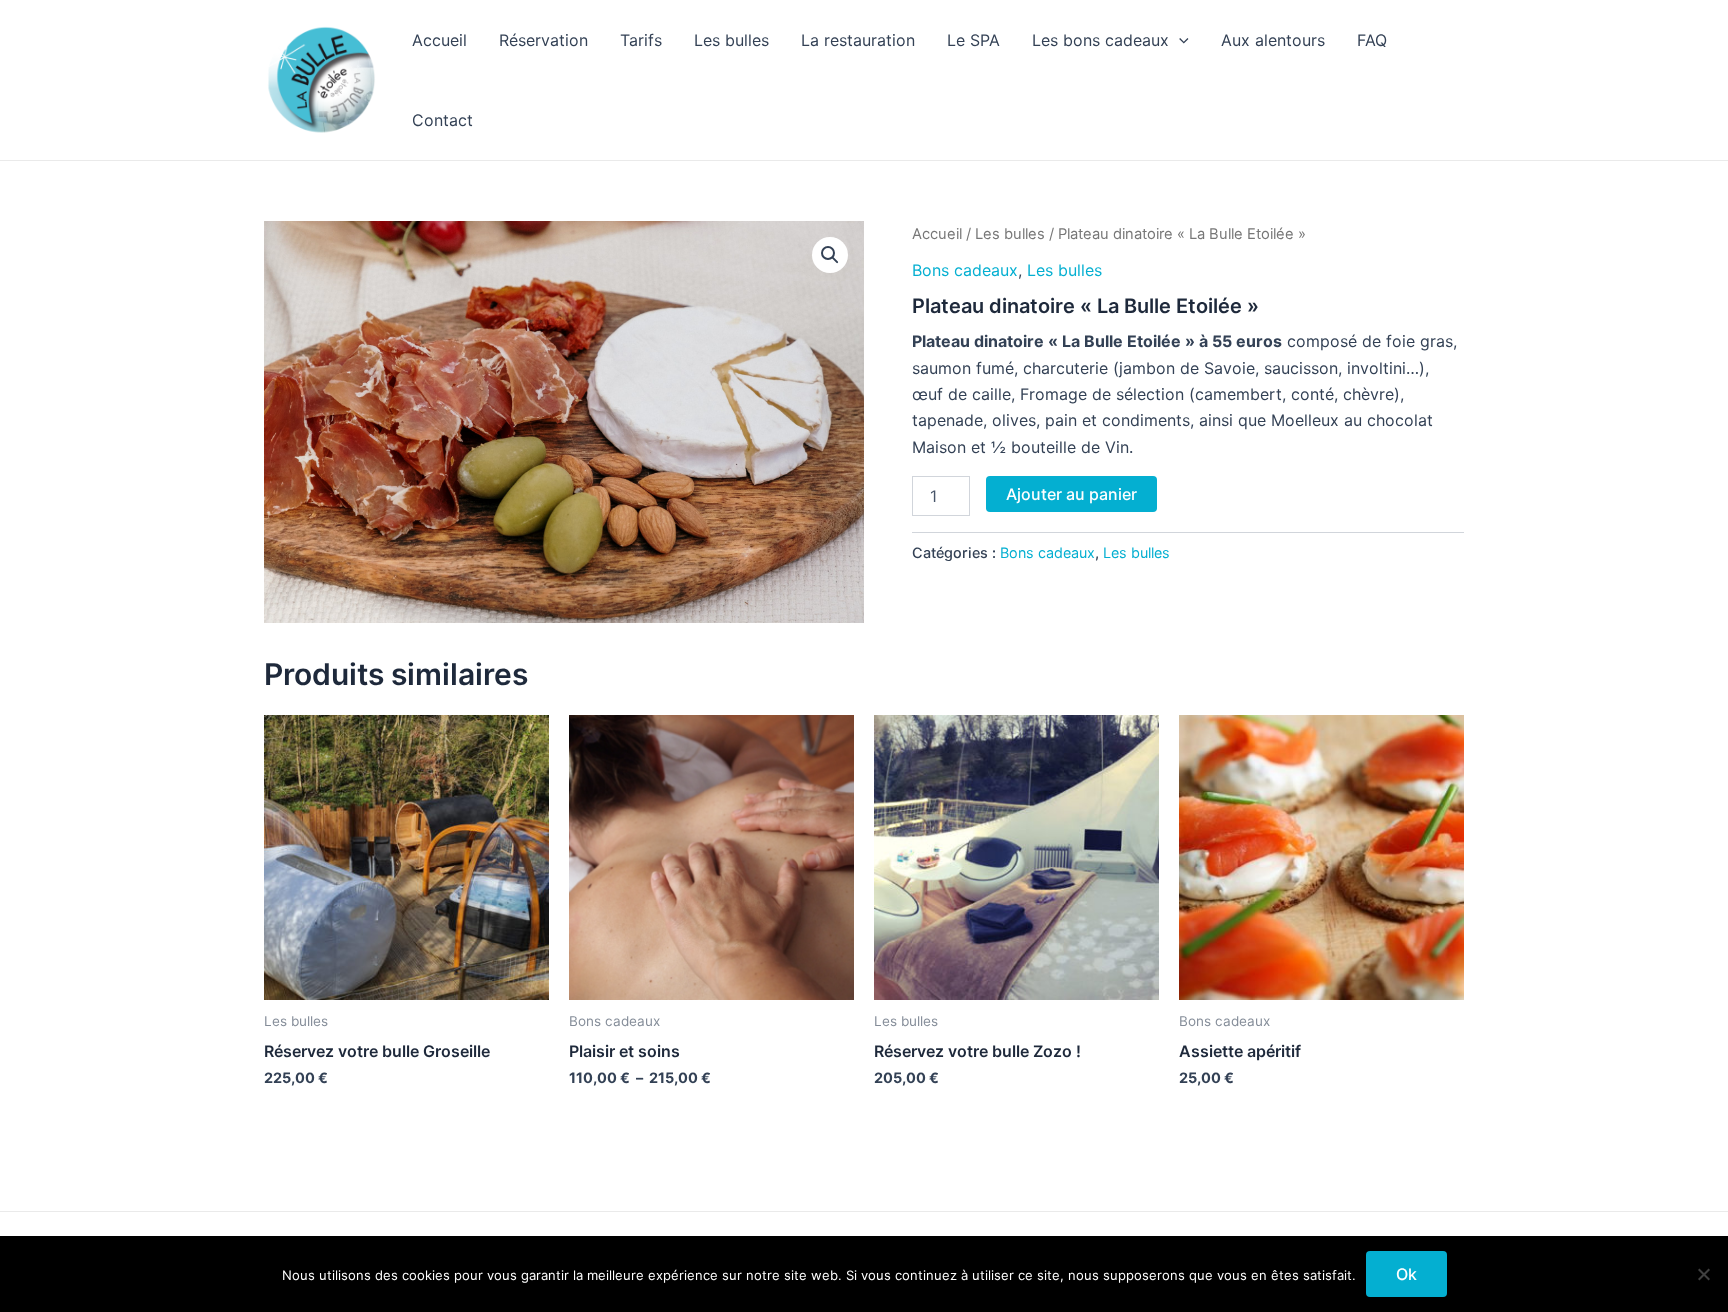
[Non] (1703, 1274)
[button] (830, 255)
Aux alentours (1273, 40)
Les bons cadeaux (1100, 40)
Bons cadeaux (965, 270)
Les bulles (731, 40)
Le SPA (973, 40)
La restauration (858, 40)
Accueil (439, 40)
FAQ (1372, 40)
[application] (1179, 40)
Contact (442, 120)
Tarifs (641, 40)
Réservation (543, 40)
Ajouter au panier (1071, 494)
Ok (1406, 1274)
